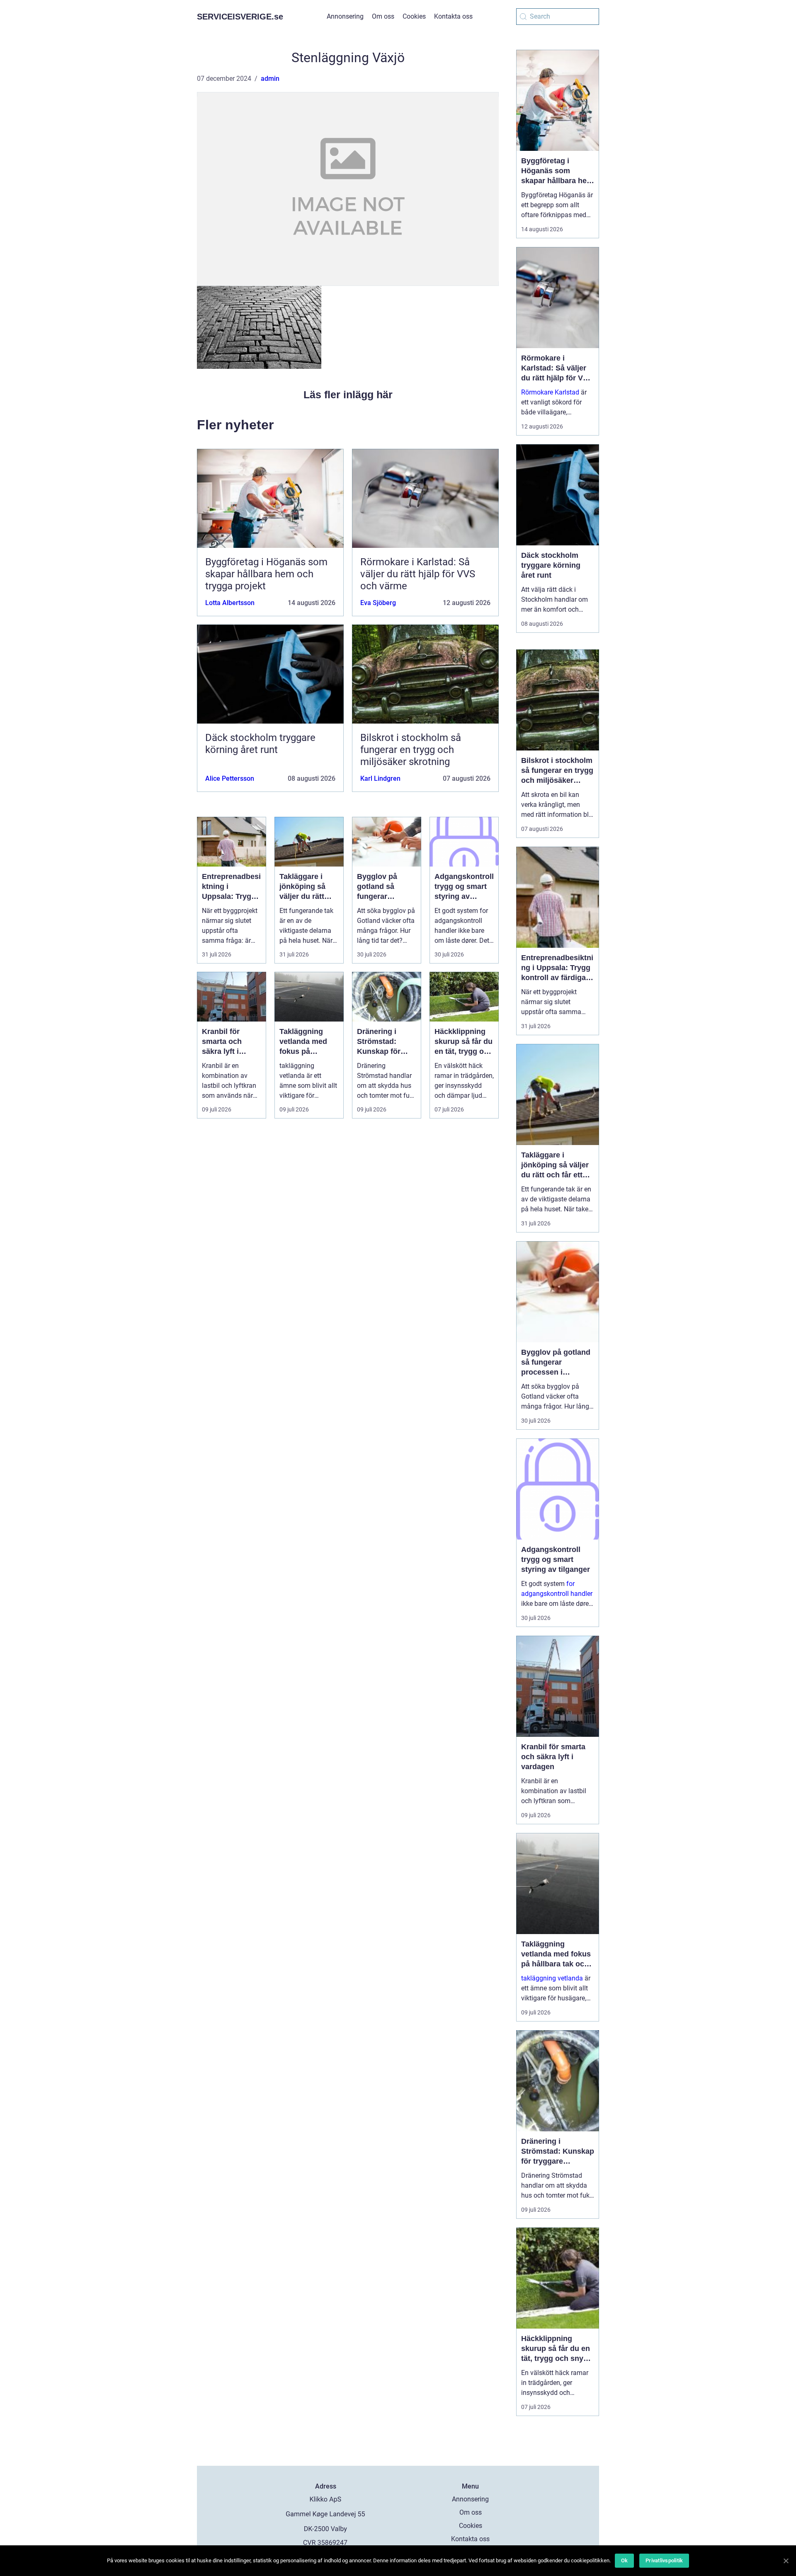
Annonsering (345, 16)
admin (270, 79)
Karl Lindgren (380, 778)
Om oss (383, 16)
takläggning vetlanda (552, 1978)
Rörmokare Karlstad (550, 392)
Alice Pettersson (230, 778)
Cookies (414, 16)
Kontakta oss (453, 16)
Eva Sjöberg (378, 603)
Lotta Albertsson (230, 603)
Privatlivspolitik (664, 2560)
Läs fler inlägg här (348, 395)
